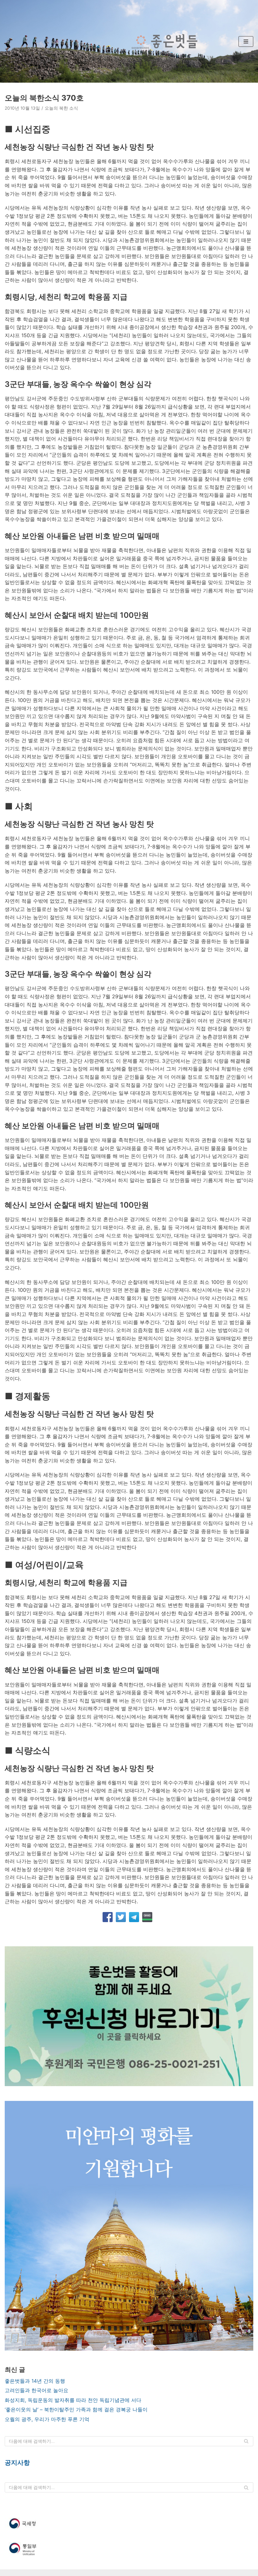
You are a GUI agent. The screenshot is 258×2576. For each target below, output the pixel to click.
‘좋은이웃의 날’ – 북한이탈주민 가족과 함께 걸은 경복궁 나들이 (76, 2409)
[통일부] (129, 2549)
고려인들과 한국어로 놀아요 (36, 2390)
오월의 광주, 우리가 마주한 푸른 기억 (47, 2419)
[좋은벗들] (165, 41)
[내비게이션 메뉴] (246, 41)
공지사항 (17, 2463)
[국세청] (129, 2524)
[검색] (246, 2441)
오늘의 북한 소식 (61, 108)
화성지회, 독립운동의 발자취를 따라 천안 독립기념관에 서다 (73, 2400)
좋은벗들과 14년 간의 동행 (35, 2381)
